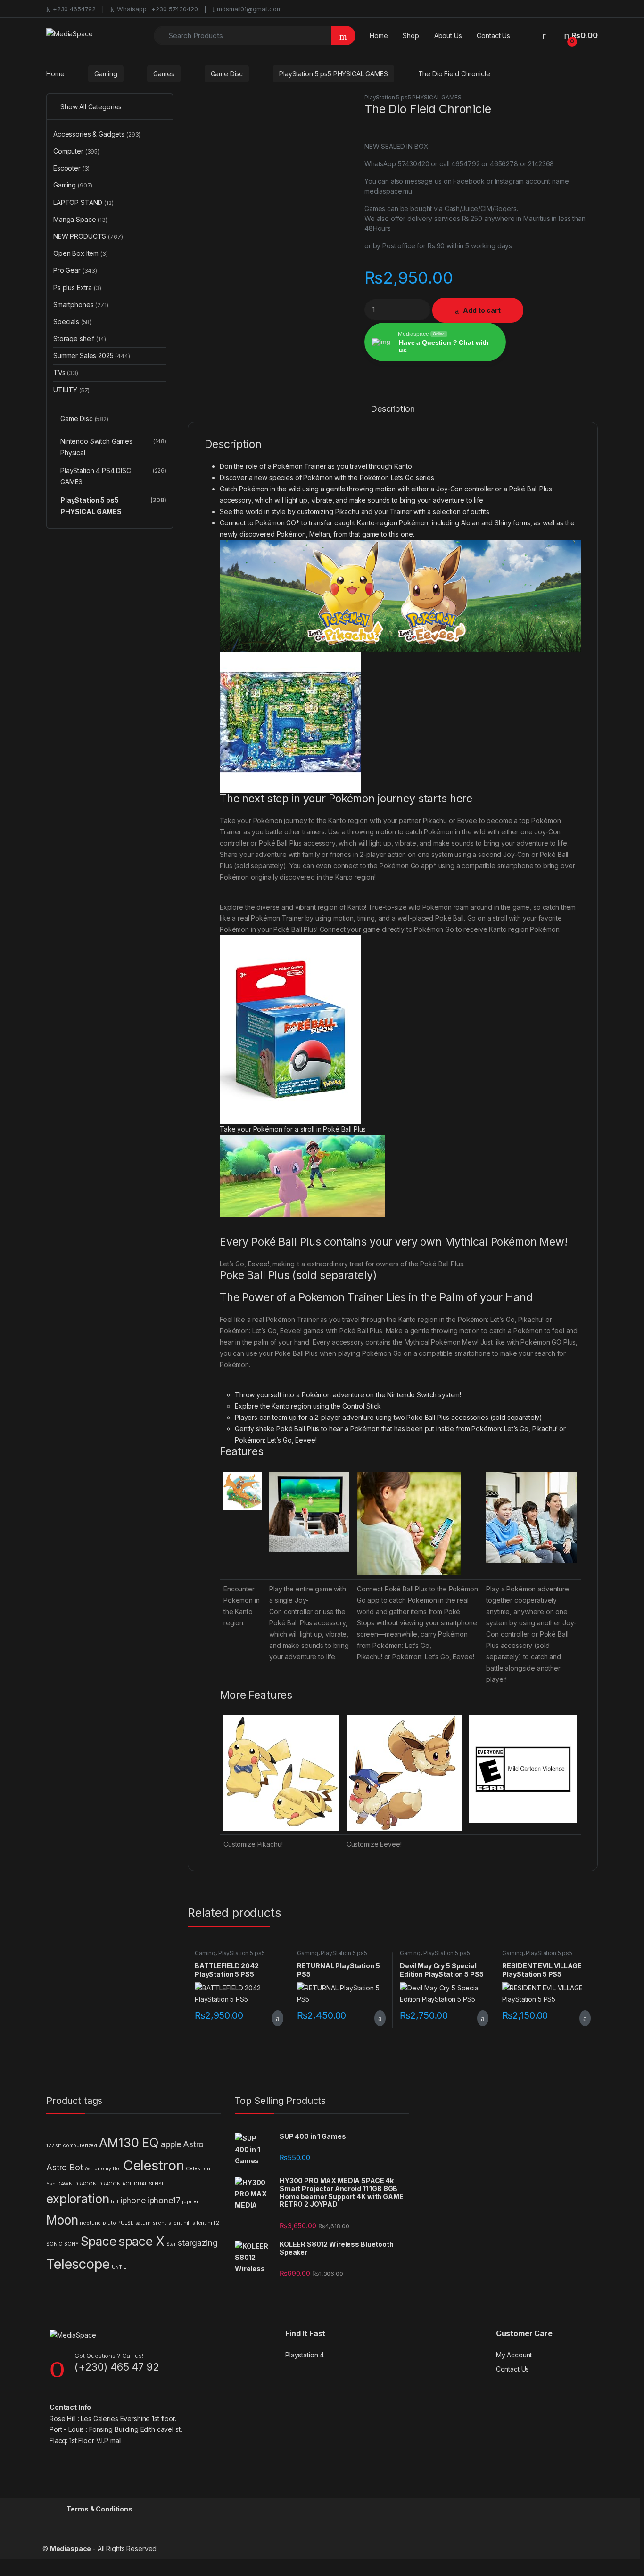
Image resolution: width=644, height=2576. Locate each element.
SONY (71, 2244)
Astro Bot (65, 2167)
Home (379, 36)
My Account (514, 2355)
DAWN (65, 2184)
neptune (90, 2223)
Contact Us (493, 36)
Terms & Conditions (99, 2509)
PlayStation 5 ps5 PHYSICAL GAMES (334, 74)
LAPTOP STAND (83, 202)
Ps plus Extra (77, 288)
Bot (117, 2169)
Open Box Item (81, 253)
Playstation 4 (305, 2355)
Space (99, 2241)
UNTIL (119, 2267)
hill (114, 2202)
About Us (448, 36)
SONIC (54, 2244)
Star (171, 2244)
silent (160, 2223)
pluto (109, 2223)
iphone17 (164, 2200)
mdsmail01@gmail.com (249, 9)
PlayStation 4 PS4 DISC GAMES (113, 476)
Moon (62, 2220)
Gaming (106, 74)
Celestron (154, 2165)
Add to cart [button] (277, 2018)
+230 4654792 (74, 9)
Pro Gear (75, 270)
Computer (76, 151)
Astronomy (98, 2169)
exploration (78, 2199)
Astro (193, 2144)
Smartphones (81, 305)
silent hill (179, 2223)
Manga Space (80, 219)
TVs (66, 372)
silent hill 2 (206, 2223)
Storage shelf (80, 338)
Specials (72, 322)
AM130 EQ (129, 2143)
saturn (143, 2223)
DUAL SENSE (149, 2184)
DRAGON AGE (116, 2184)
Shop (411, 36)
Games (164, 74)
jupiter (190, 2202)
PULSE (125, 2223)
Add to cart (482, 310)
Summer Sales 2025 (92, 355)
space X (141, 2241)
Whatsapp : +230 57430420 (157, 9)
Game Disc (227, 74)
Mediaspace (71, 2548)
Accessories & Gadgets (97, 134)
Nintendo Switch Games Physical (113, 447)
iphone (133, 2200)
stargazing (198, 2243)
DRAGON (86, 2184)
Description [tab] (392, 409)
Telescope (78, 2264)
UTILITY (71, 390)
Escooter (71, 168)
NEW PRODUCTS (88, 236)
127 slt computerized (72, 2146)
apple (171, 2144)
